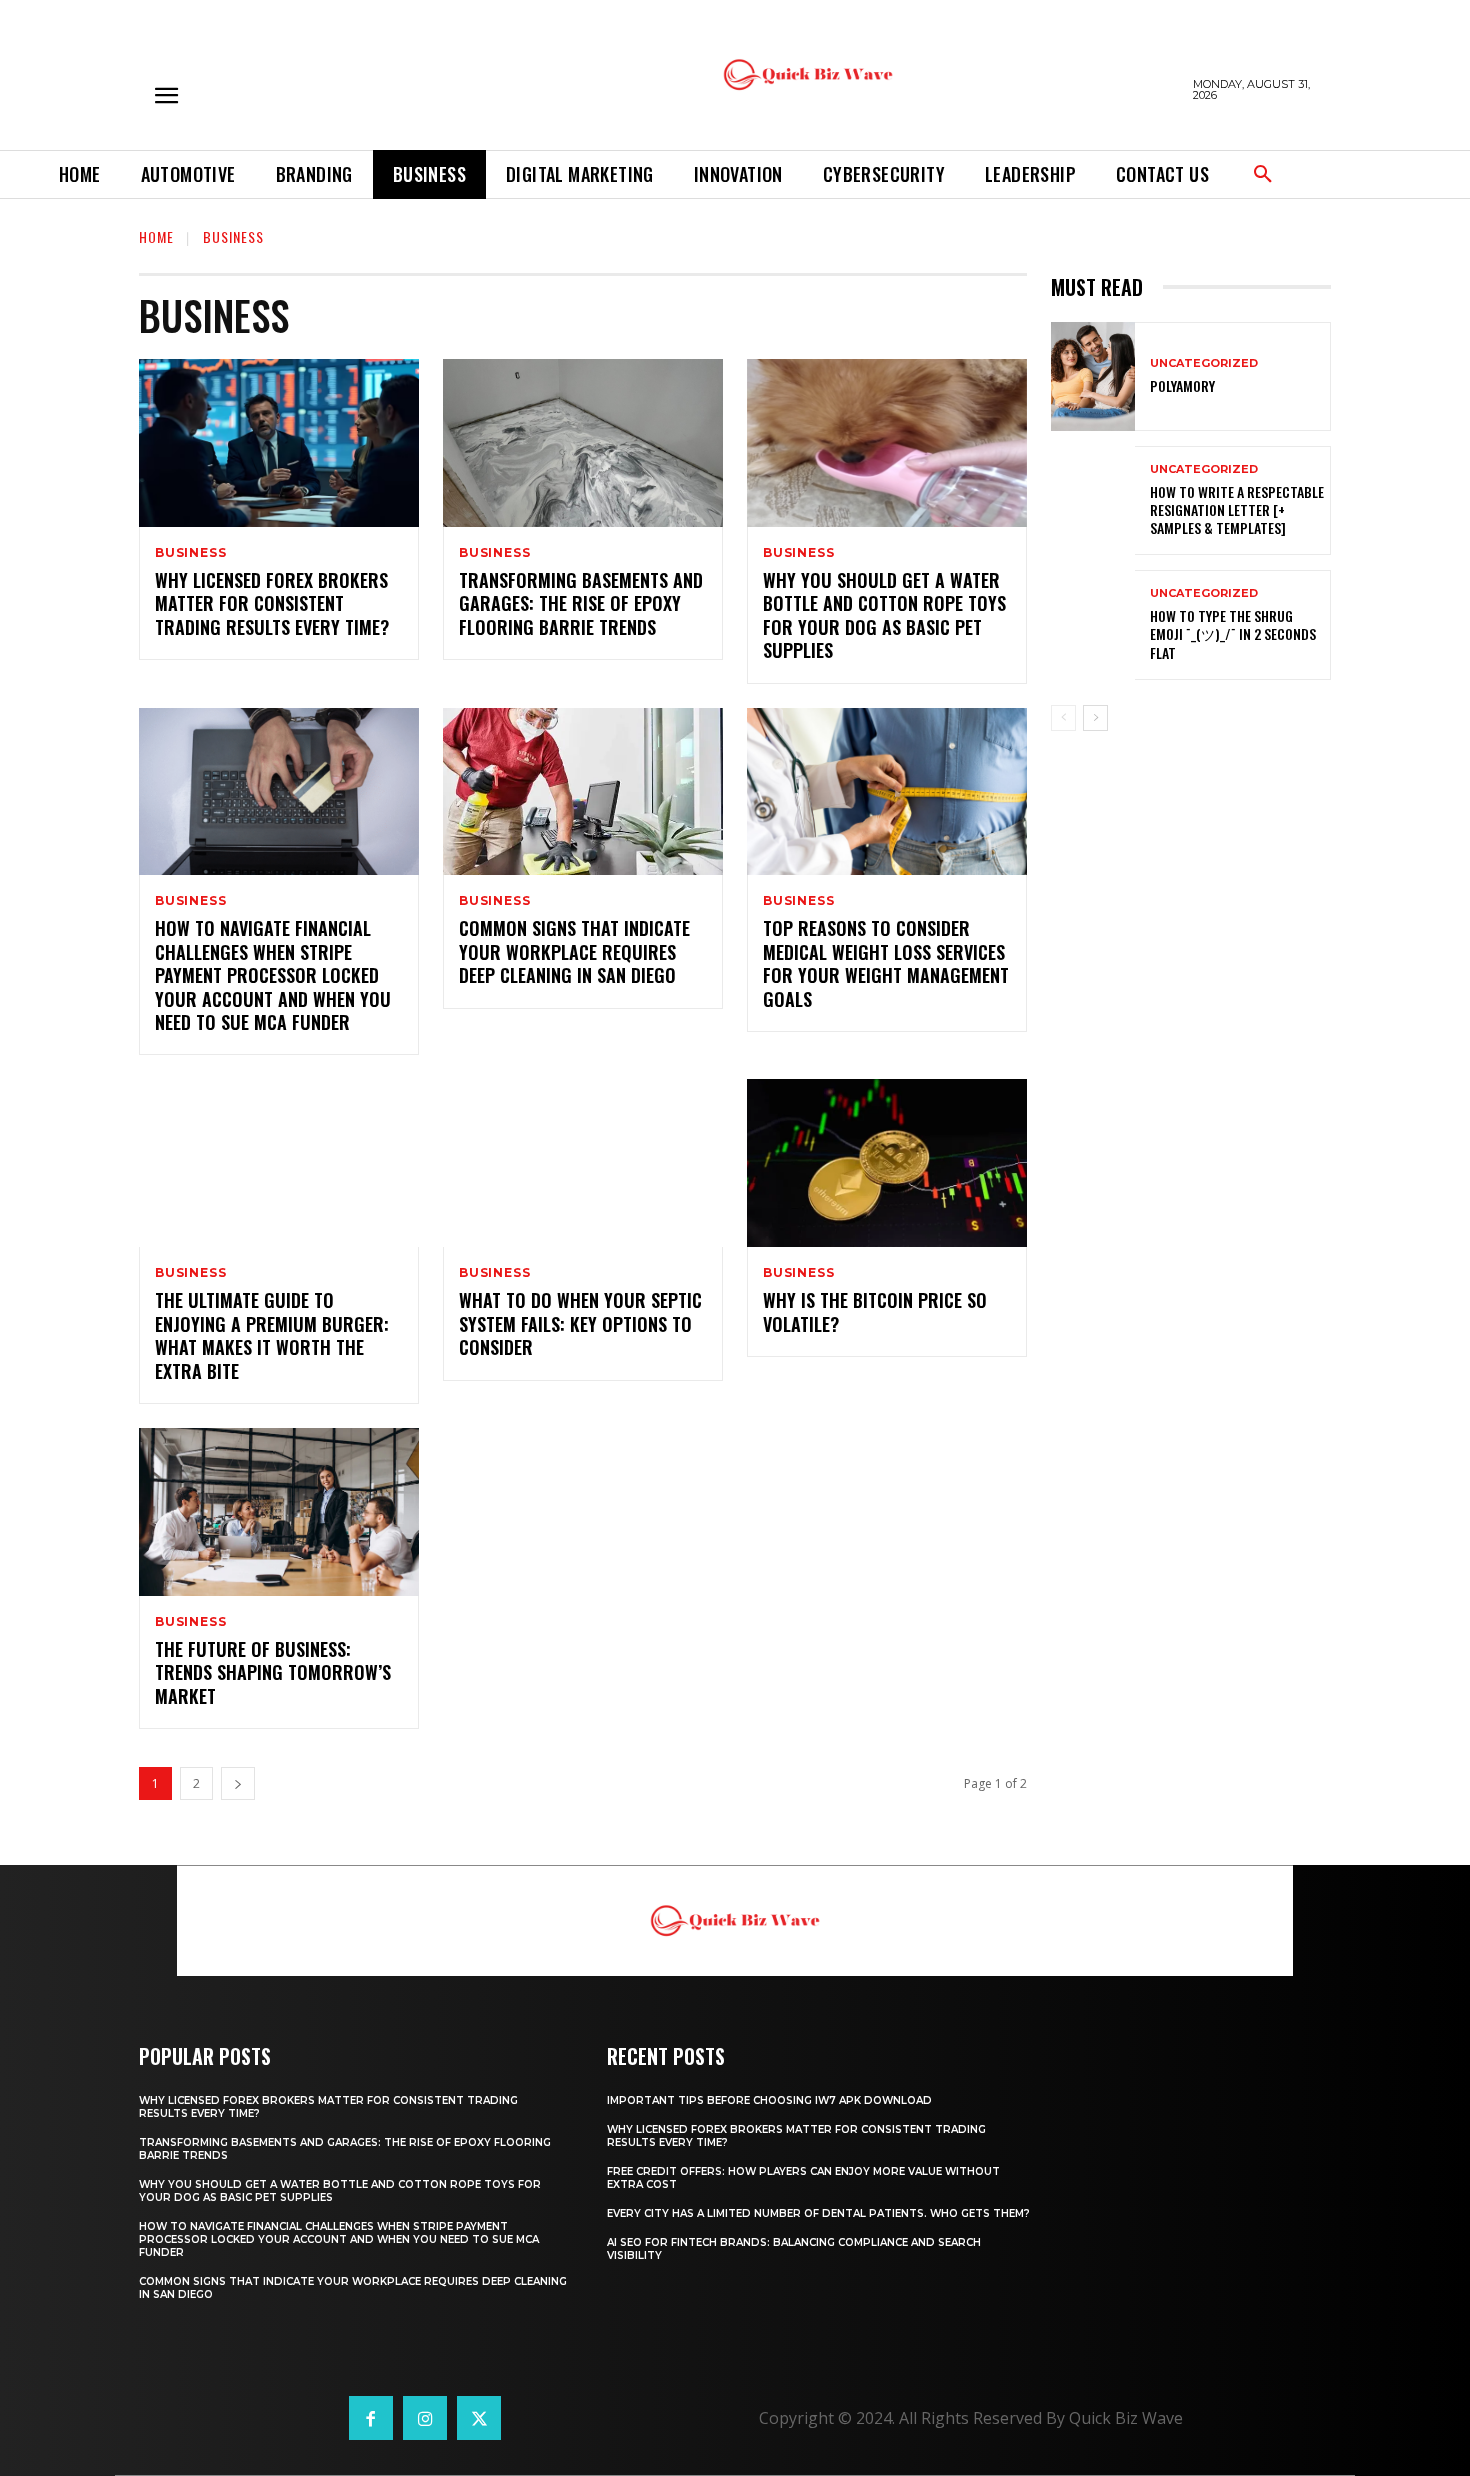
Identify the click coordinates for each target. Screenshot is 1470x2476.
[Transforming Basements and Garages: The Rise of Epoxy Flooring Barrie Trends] (583, 443)
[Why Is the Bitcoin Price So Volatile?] (887, 1163)
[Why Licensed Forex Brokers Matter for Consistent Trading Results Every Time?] (279, 443)
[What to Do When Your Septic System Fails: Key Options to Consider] (583, 1163)
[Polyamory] (1093, 376)
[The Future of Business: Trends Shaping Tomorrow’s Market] (279, 1512)
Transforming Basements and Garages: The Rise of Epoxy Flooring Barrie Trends (581, 603)
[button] (1263, 175)
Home (156, 236)
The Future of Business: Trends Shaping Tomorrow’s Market (273, 1672)
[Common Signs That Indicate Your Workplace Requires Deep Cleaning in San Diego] (583, 792)
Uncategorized (1204, 363)
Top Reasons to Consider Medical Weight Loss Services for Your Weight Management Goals (886, 963)
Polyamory (1182, 385)
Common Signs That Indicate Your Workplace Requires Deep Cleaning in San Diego (574, 951)
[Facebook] (371, 2418)
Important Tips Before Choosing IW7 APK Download (769, 2100)
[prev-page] (1063, 718)
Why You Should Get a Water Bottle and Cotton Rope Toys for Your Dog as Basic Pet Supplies (884, 615)
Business (190, 553)
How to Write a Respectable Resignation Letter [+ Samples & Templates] (1237, 509)
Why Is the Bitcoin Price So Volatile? (875, 1311)
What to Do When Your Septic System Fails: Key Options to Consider (580, 1323)
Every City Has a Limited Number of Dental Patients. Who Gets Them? (818, 2213)
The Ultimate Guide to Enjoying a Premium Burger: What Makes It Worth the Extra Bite (272, 1335)
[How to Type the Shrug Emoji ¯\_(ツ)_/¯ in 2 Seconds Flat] (1093, 624)
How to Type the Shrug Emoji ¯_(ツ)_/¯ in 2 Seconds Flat (1233, 633)
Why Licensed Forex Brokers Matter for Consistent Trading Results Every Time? (272, 603)
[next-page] (238, 1783)
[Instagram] (425, 2418)
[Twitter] (479, 2418)
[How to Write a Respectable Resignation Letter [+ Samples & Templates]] (1093, 500)
